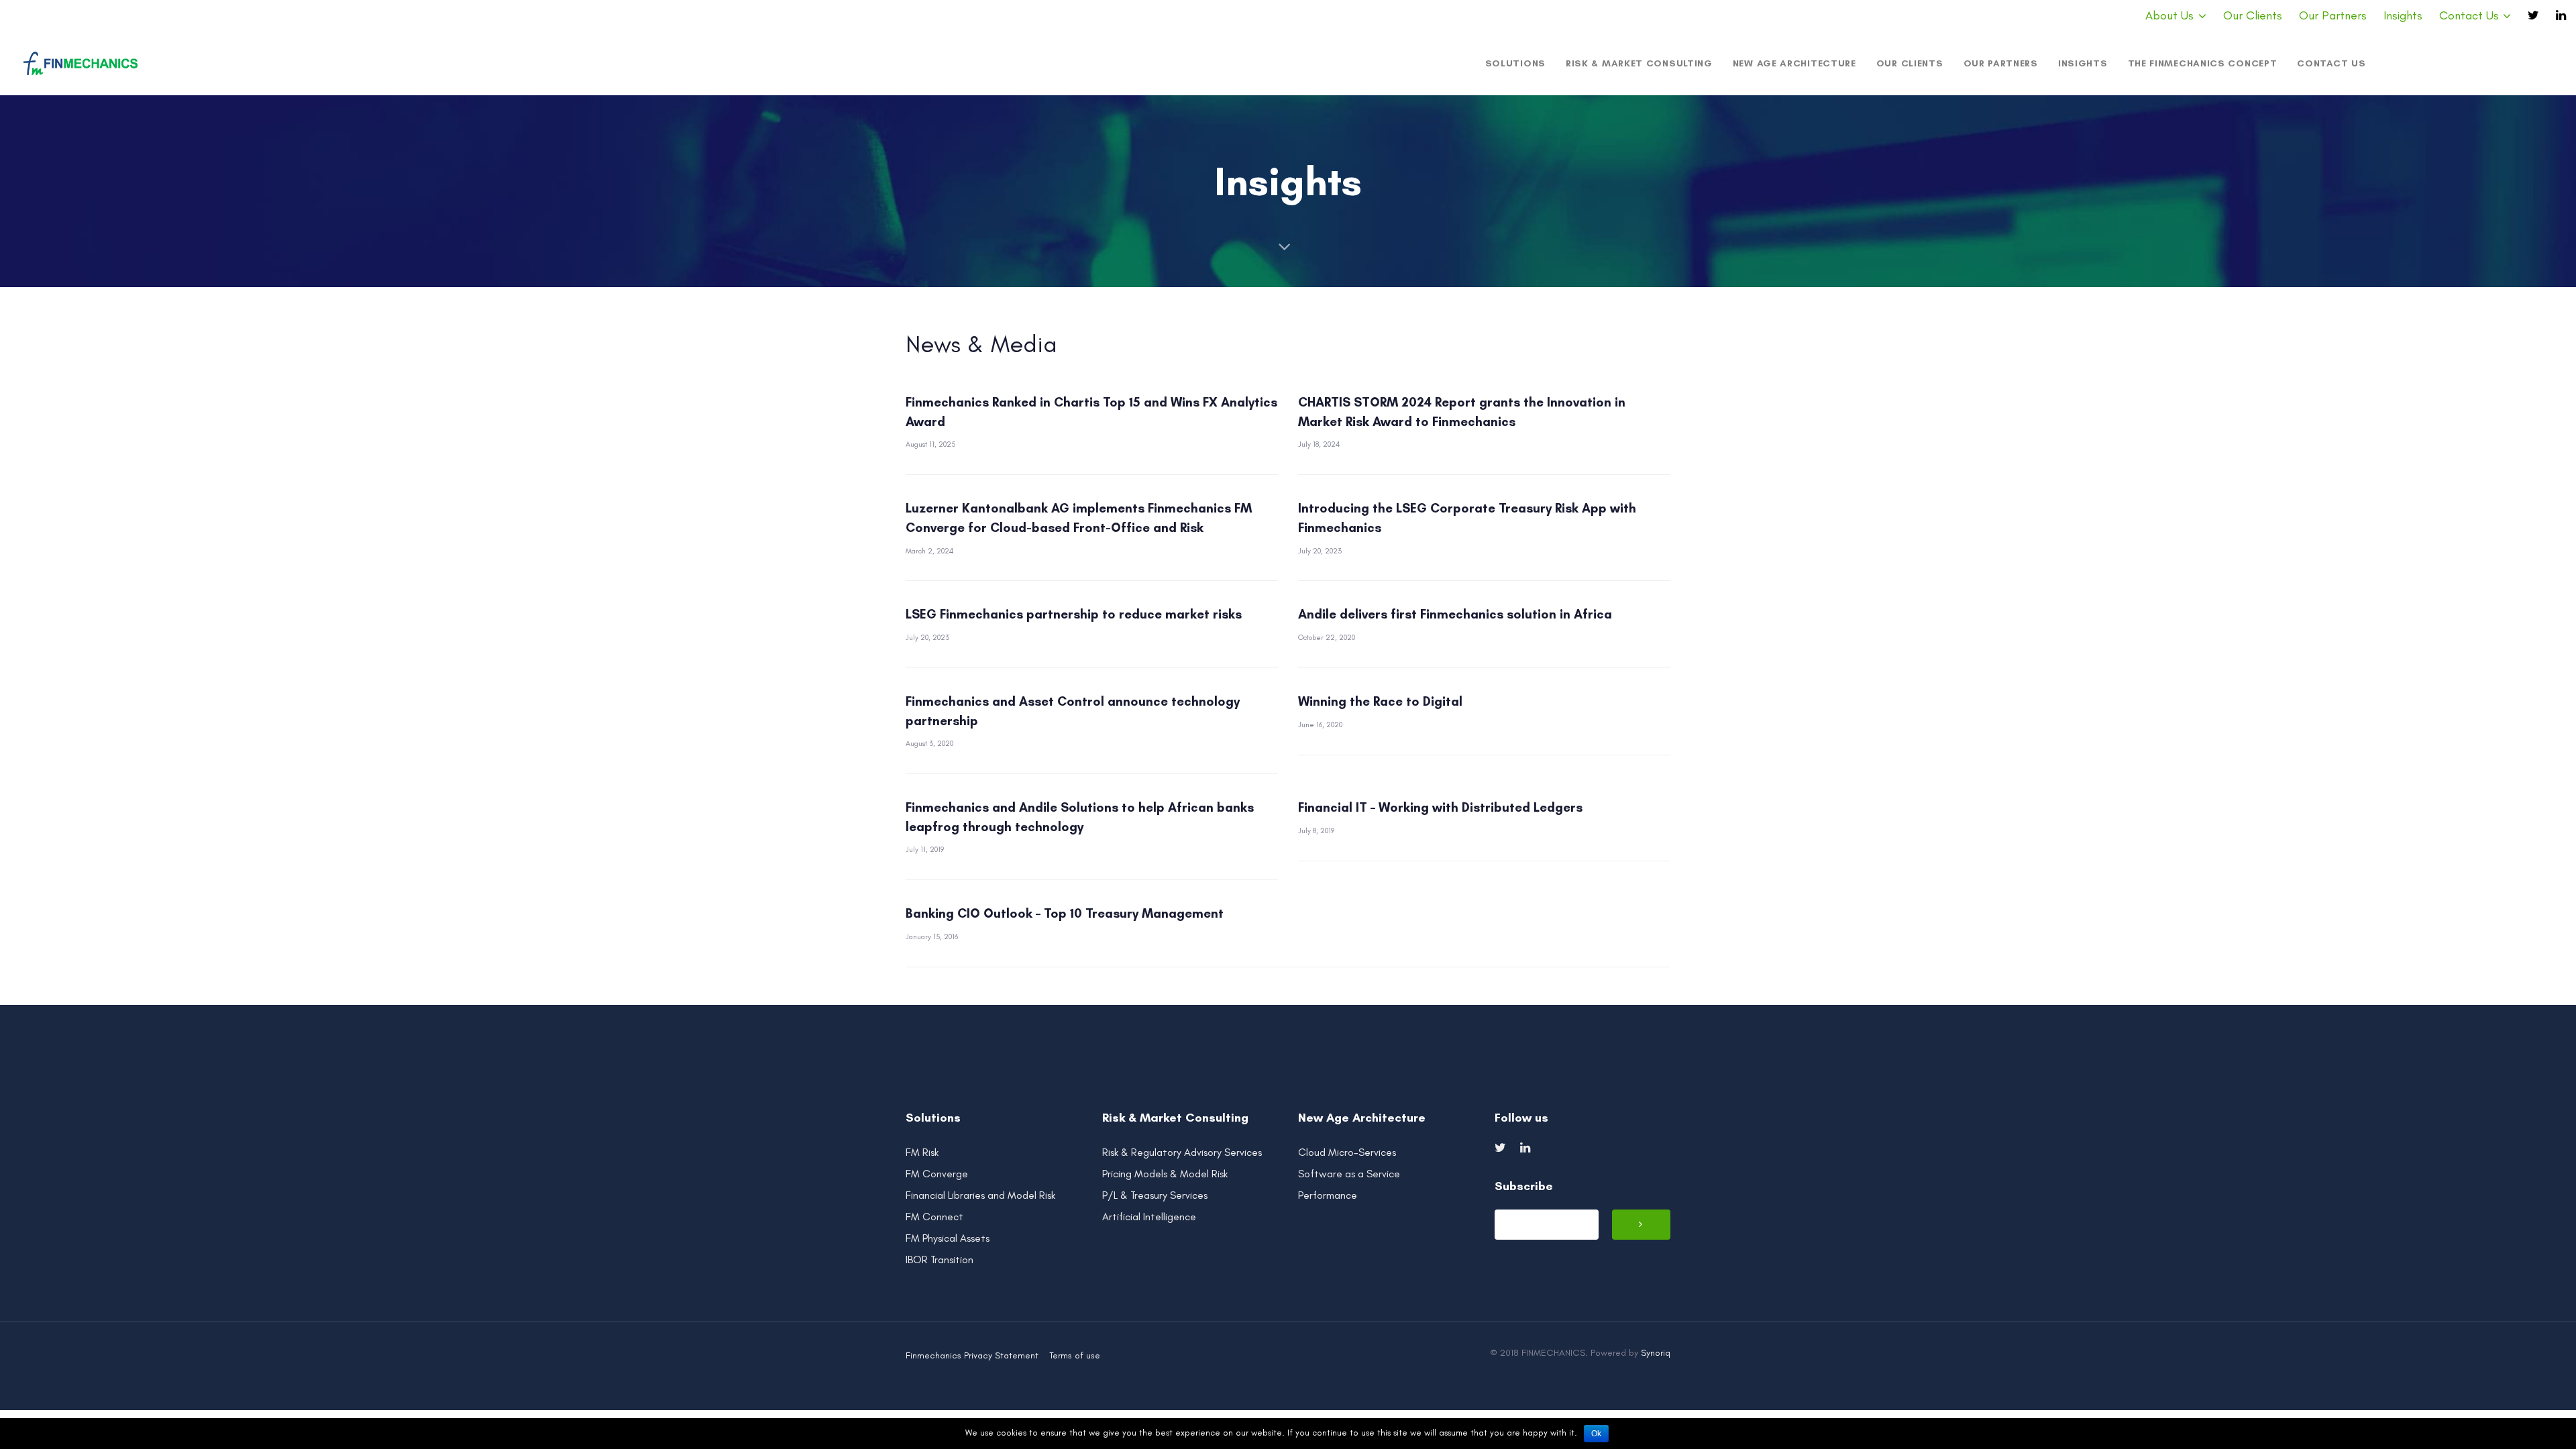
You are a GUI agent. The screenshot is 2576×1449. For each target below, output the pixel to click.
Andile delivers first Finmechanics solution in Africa (1455, 614)
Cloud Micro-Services (1347, 1152)
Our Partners (2333, 15)
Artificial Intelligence (1149, 1217)
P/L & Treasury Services (1155, 1195)
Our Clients (2253, 15)
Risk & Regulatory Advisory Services (1182, 1152)
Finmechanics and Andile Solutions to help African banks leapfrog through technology (1080, 817)
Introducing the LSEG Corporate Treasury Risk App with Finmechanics (1467, 518)
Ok (1596, 1434)
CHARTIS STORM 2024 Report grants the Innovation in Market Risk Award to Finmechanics (1462, 412)
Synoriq (1656, 1353)
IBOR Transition (940, 1259)
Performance (1328, 1195)
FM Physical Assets (948, 1238)
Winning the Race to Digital (1380, 701)
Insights (2403, 15)
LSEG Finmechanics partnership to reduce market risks (1074, 614)
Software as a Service (1349, 1174)
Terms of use (1075, 1355)
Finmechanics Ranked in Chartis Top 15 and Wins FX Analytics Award (1091, 412)
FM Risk (922, 1152)
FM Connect (934, 1217)
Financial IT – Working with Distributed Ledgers (1440, 807)
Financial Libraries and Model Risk (980, 1195)
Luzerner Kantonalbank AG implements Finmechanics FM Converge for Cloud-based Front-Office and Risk (1079, 518)
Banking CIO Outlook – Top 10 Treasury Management (1065, 913)
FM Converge (937, 1174)
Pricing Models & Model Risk (1165, 1174)
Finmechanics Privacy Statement (972, 1355)
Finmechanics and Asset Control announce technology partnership (1073, 711)
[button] (2176, 16)
